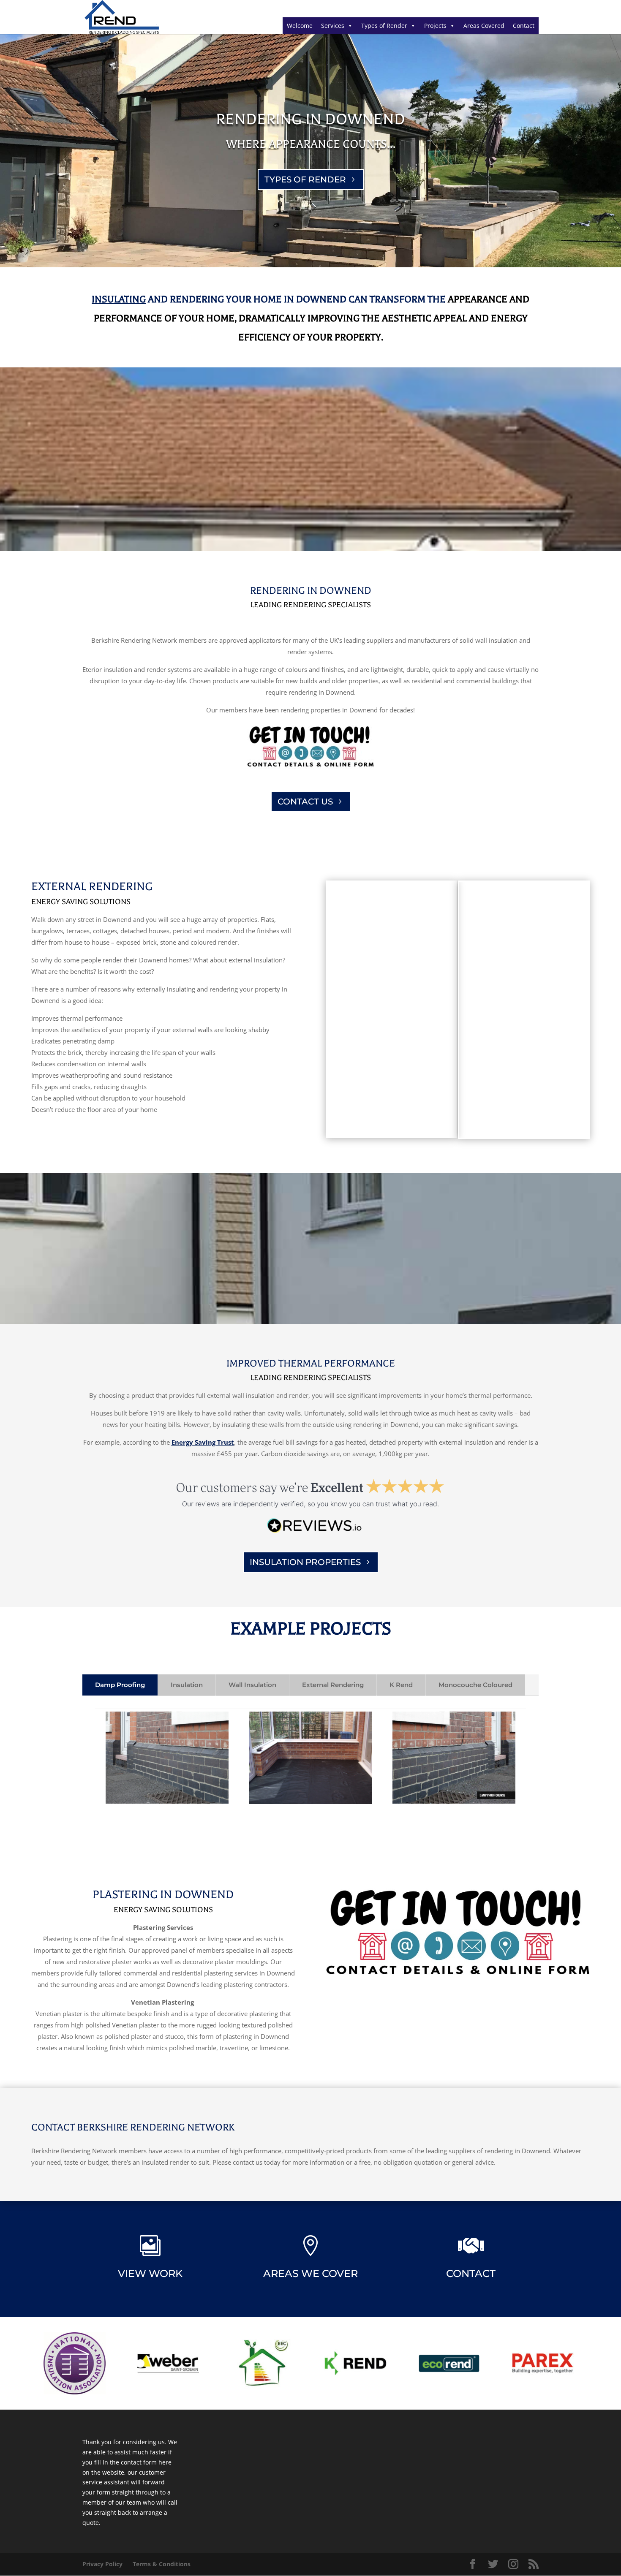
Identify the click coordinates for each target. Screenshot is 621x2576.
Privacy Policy (102, 2564)
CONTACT (471, 2273)
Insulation (187, 1685)
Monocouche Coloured (475, 1685)
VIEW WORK (150, 2273)
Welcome (300, 26)
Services (333, 26)
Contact (524, 26)
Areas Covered (484, 26)
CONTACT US (305, 802)
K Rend (401, 1685)
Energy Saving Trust (203, 1442)
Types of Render (384, 26)
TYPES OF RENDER (305, 179)
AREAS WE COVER (310, 2273)
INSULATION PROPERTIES (305, 1562)
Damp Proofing (120, 1685)
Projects (435, 26)
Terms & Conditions (162, 2564)
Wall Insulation (252, 1685)
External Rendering (333, 1685)
